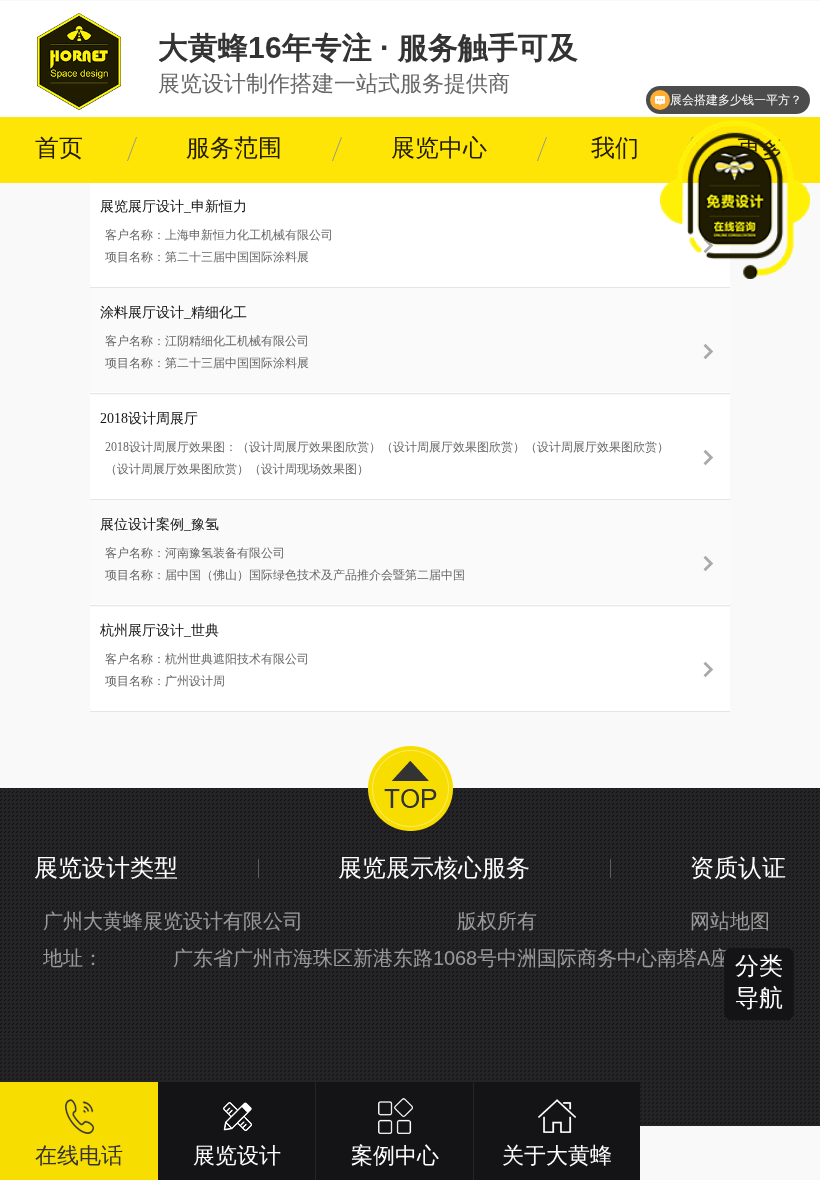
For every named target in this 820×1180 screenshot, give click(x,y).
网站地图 (730, 921)
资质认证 (738, 868)
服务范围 (234, 148)
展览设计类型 (106, 868)
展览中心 (439, 148)
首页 (59, 148)
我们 (615, 148)
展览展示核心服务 (434, 868)
